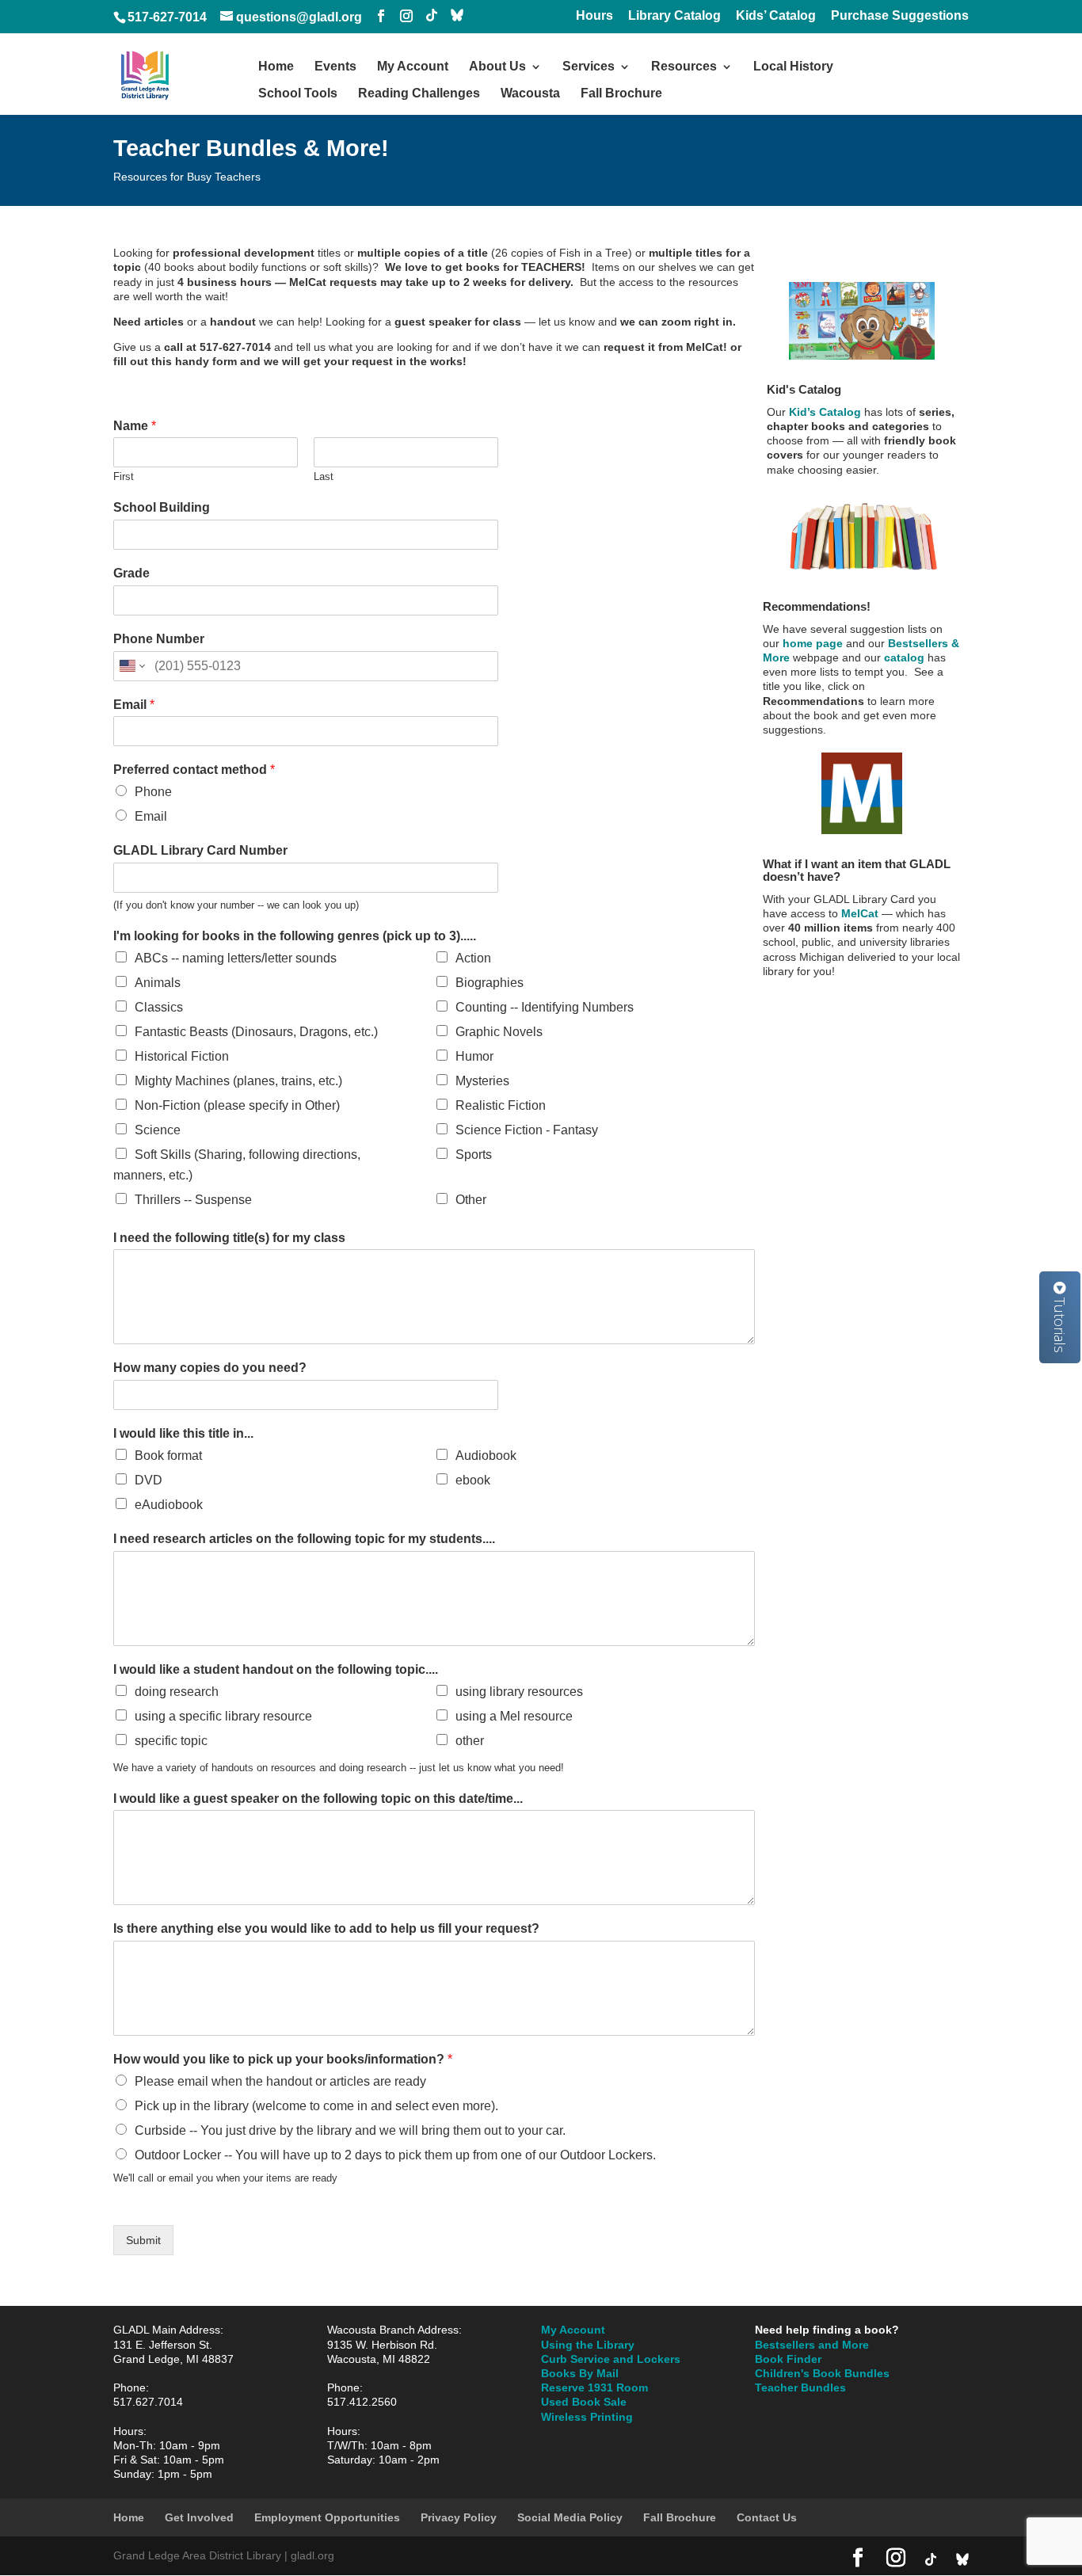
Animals (158, 983)
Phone (153, 792)
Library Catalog (674, 16)
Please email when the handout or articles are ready (280, 2081)
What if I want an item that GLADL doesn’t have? (857, 871)
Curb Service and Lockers (611, 2359)
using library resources (519, 1692)
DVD (149, 1480)
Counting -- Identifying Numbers (545, 1007)
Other (471, 1200)
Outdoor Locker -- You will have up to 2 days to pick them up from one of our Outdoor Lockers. (395, 2155)
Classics (159, 1007)
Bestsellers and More (812, 2345)
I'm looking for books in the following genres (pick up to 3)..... (295, 936)
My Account (413, 67)
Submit (143, 2240)
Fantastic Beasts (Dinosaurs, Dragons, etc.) (256, 1032)
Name (135, 426)
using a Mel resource (514, 1716)
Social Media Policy (570, 2517)
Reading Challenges (419, 94)
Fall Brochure (621, 94)
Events (335, 67)
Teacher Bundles (800, 2387)
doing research (177, 1692)
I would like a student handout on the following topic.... (276, 1669)
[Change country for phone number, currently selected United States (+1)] (131, 666)
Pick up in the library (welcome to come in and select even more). (316, 2106)
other (470, 1741)
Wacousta (530, 94)
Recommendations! (817, 606)
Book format (168, 1456)
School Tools (298, 94)
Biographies (490, 983)
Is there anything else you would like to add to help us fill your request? (326, 1928)
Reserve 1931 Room (594, 2387)
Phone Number (159, 639)
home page (813, 643)
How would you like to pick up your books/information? (283, 2059)
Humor (474, 1056)
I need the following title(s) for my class (229, 1238)
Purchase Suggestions (900, 16)
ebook (473, 1480)
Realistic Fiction (501, 1105)
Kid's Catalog (804, 389)
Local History (793, 67)
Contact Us (767, 2517)
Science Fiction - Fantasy (527, 1130)
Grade (131, 573)
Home (276, 67)
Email (134, 705)
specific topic (171, 1741)
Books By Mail (580, 2373)
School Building (162, 507)
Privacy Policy (459, 2517)
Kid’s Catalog (823, 412)
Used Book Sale (584, 2402)
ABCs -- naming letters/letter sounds (236, 958)
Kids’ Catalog (776, 16)
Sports (474, 1155)
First (124, 476)
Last (324, 476)
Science (158, 1130)
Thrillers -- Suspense (193, 1200)
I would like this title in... (183, 1433)
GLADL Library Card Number (200, 850)
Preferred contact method (194, 770)
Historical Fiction (182, 1056)
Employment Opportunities (327, 2517)
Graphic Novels (499, 1032)
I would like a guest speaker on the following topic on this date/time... (318, 1799)
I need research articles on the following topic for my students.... (304, 1539)
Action (473, 958)
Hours (594, 16)
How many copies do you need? (210, 1368)
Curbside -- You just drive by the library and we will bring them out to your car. (350, 2130)
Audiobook (486, 1456)
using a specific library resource (223, 1716)
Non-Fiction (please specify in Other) (237, 1105)
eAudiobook (169, 1505)
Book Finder (788, 2359)
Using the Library (588, 2345)
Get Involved (199, 2517)
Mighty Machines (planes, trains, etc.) (238, 1081)
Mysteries (482, 1081)
